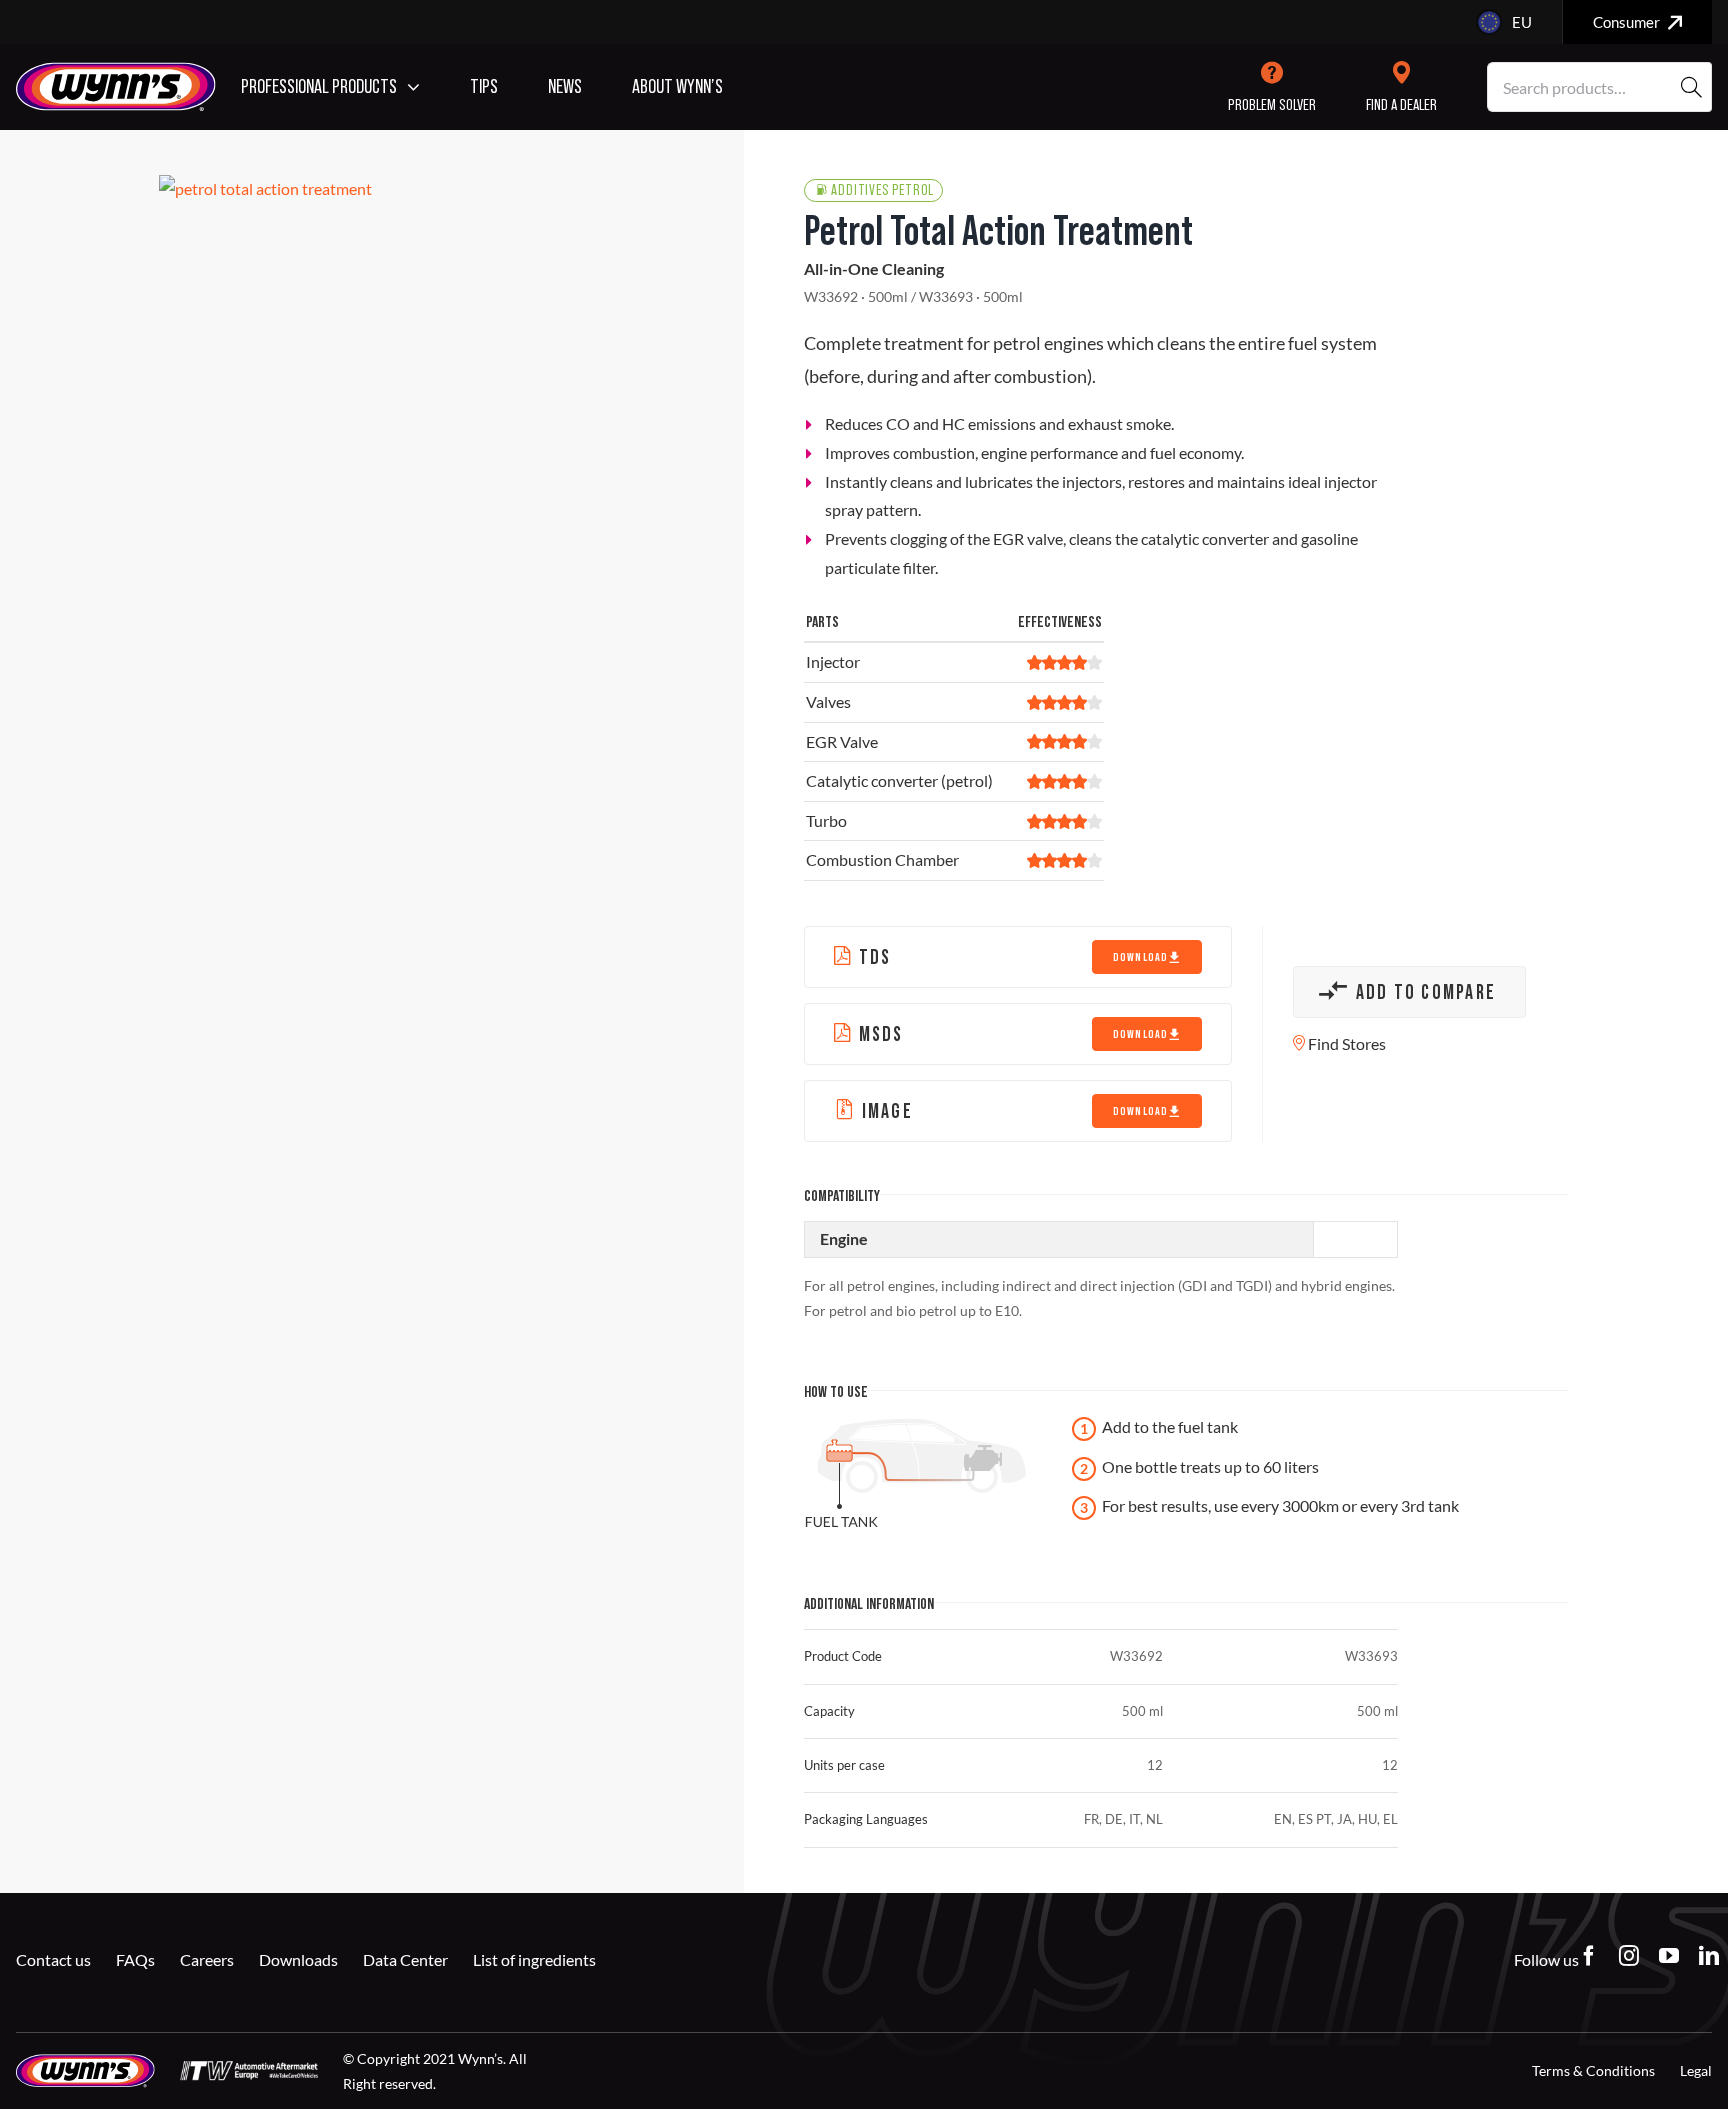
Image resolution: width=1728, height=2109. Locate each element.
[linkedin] (1709, 1956)
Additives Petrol (882, 190)
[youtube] (1669, 1956)
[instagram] (1629, 1956)
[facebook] (1589, 1956)
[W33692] (421, 189)
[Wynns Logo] (116, 69)
